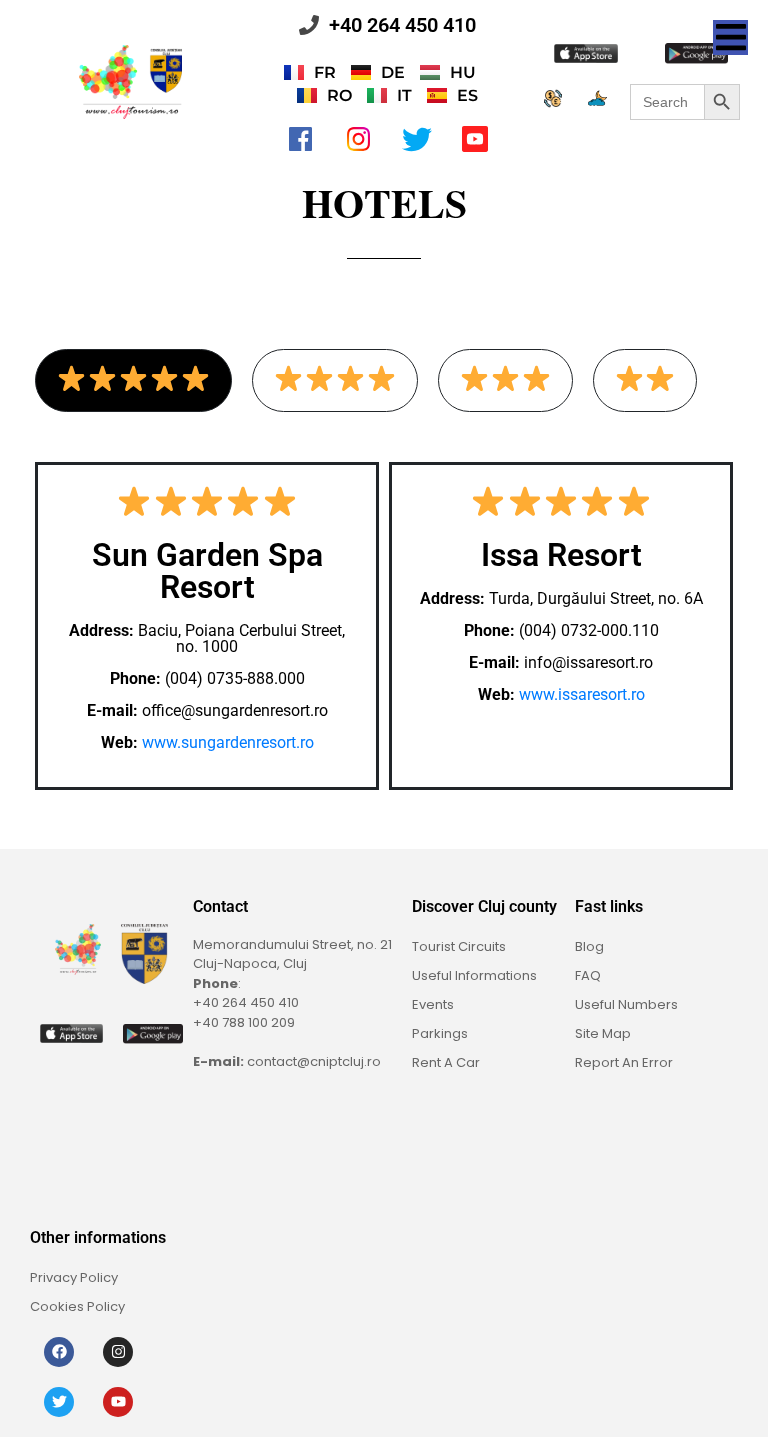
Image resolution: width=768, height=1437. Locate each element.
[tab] (133, 380)
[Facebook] (59, 1352)
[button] (730, 37)
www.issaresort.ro (582, 694)
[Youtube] (118, 1402)
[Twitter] (59, 1402)
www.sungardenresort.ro (228, 742)
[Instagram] (118, 1352)
